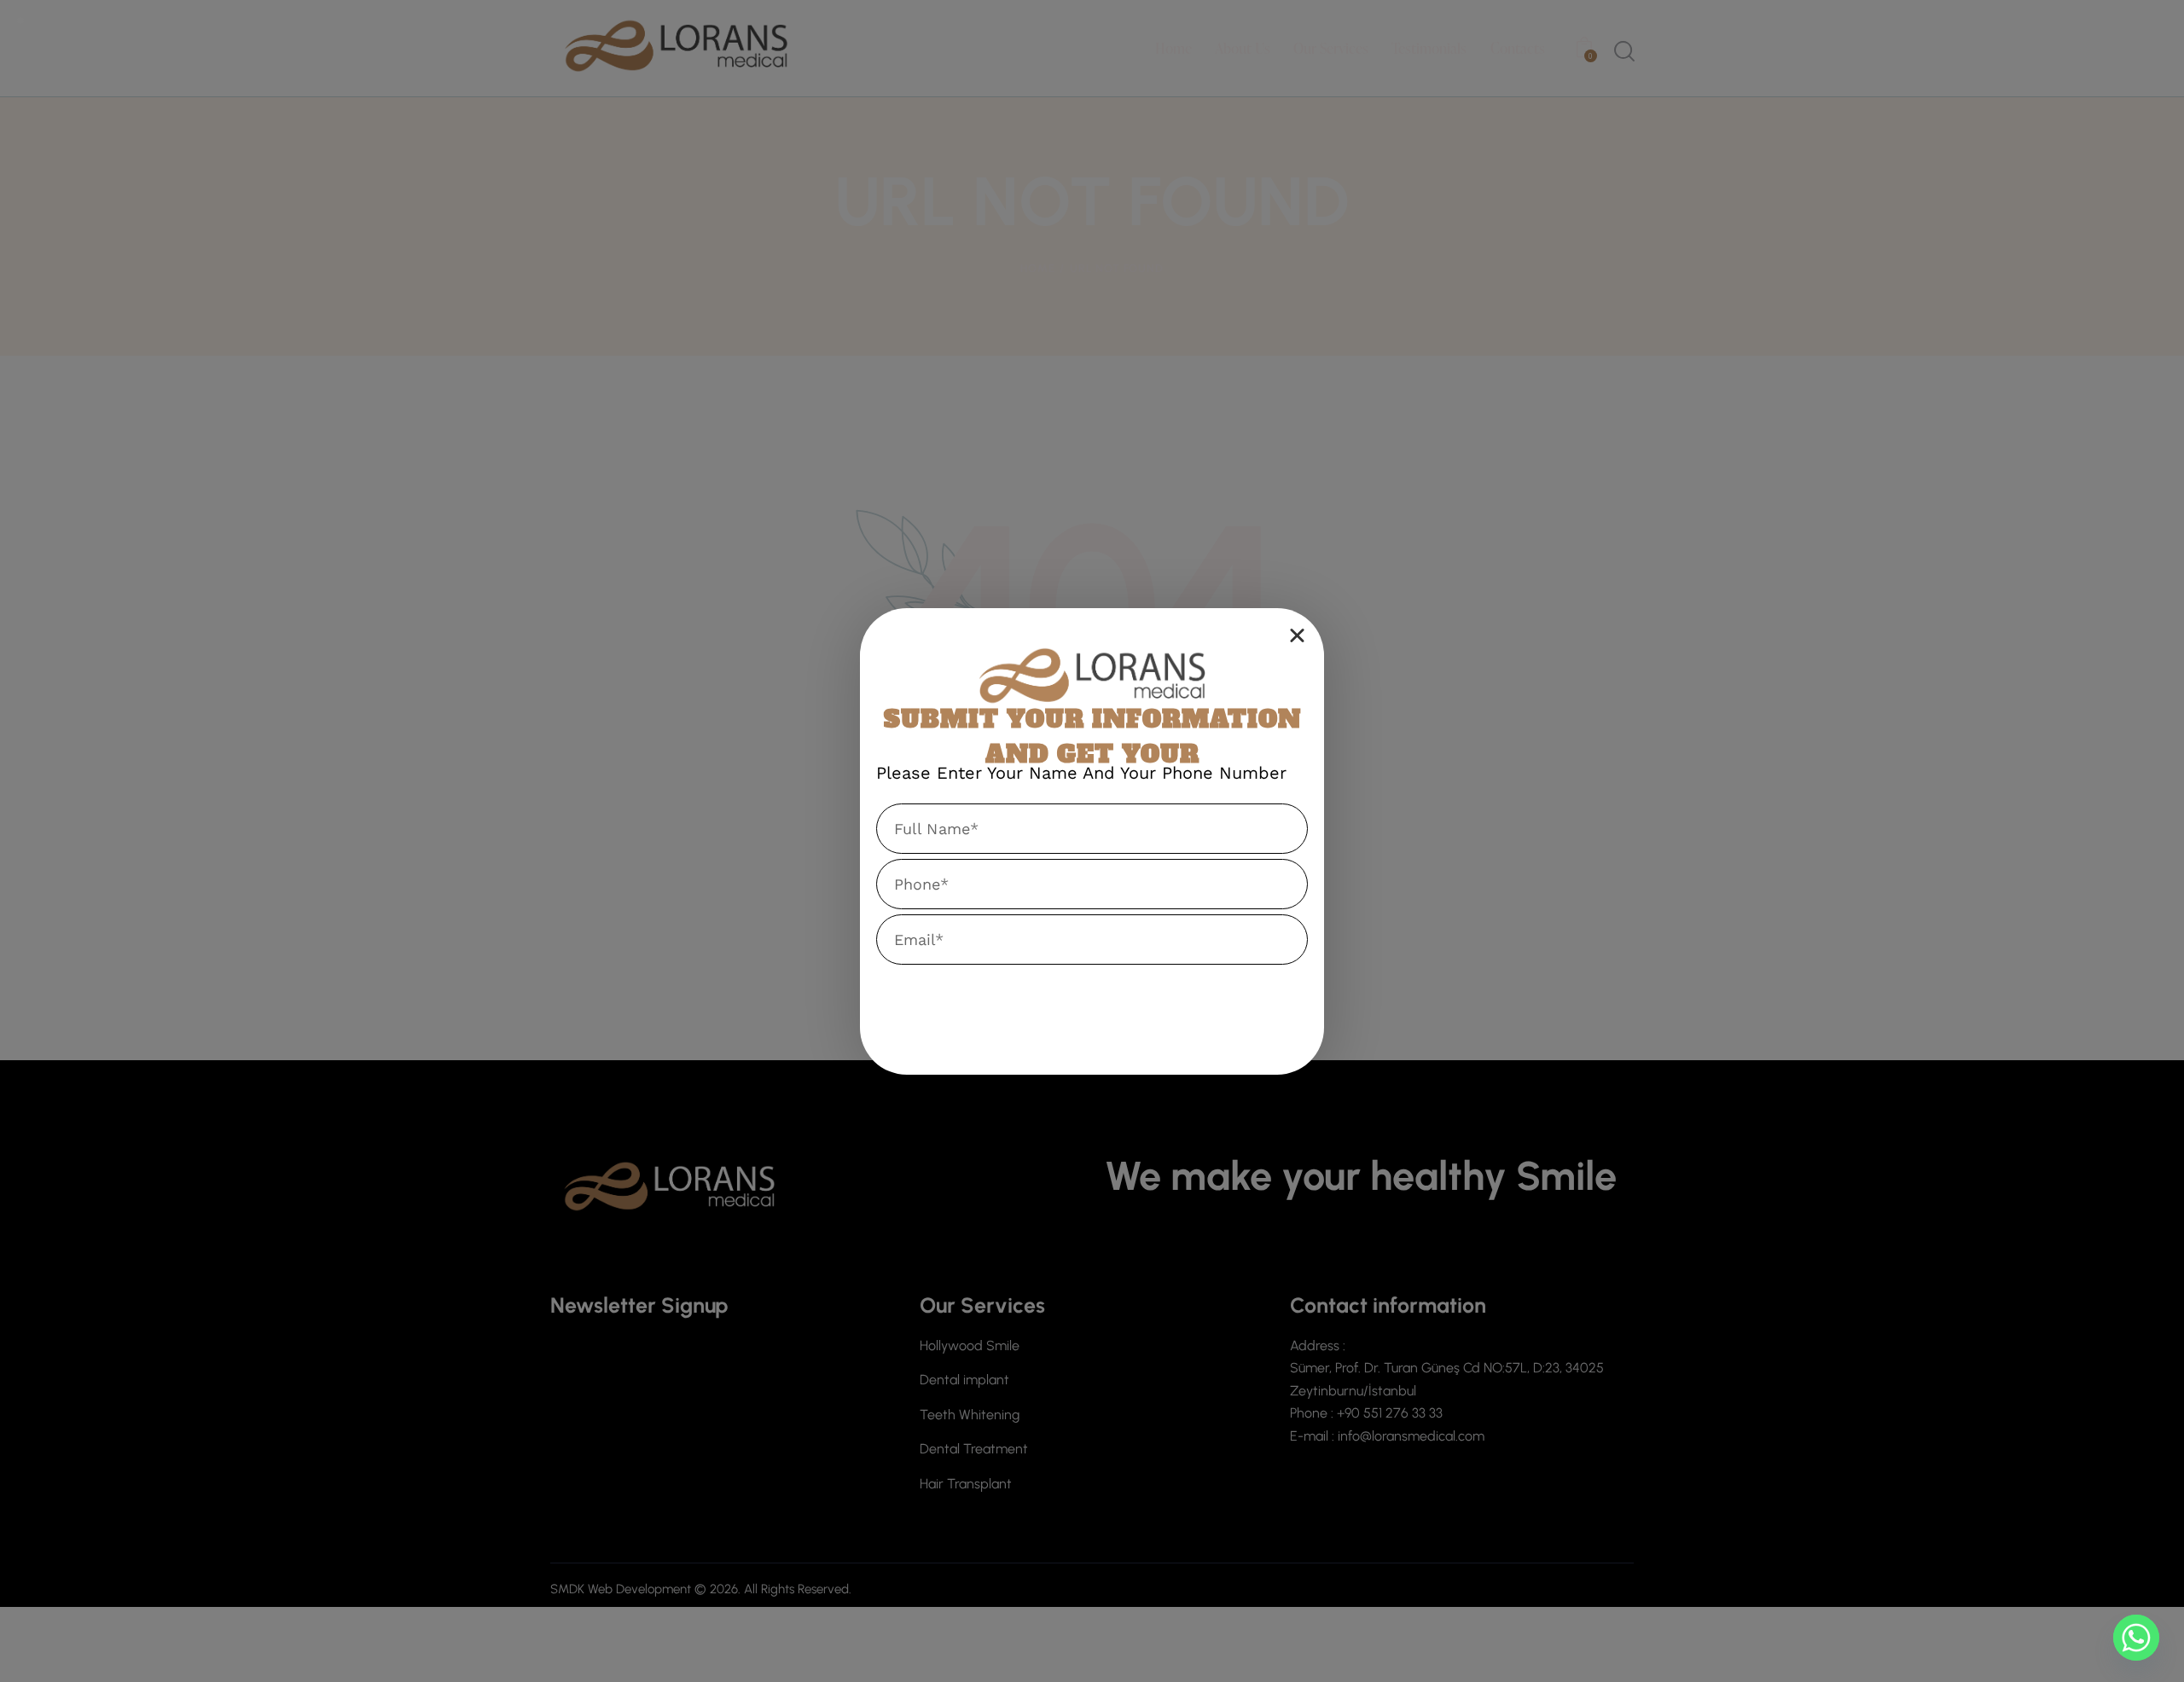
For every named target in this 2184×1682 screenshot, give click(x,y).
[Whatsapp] (2136, 1638)
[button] (1297, 635)
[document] (1092, 841)
